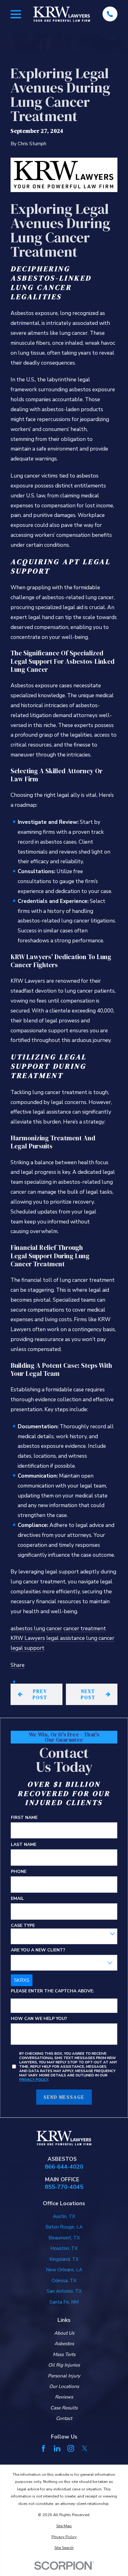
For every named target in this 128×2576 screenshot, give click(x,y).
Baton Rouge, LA (64, 2227)
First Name (24, 1818)
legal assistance (66, 1638)
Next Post (88, 1694)
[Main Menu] (16, 14)
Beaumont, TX (64, 2238)
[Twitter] (85, 2448)
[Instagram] (71, 2448)
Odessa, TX (64, 2281)
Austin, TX (64, 2216)
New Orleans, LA (64, 2270)
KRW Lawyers (28, 1638)
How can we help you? (39, 2019)
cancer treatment (85, 1629)
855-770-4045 (64, 2187)
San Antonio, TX (64, 2291)
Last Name (24, 1845)
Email (17, 1899)
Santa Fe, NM (64, 2302)
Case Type (23, 1926)
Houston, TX (64, 2248)
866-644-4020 (64, 2167)
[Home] (62, 14)
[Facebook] (43, 2448)
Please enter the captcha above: (53, 1991)
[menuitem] (64, 2526)
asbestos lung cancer (36, 1629)
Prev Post (40, 1694)
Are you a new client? (38, 1950)
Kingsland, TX (64, 2259)
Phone (19, 1872)
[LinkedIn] (57, 2448)
